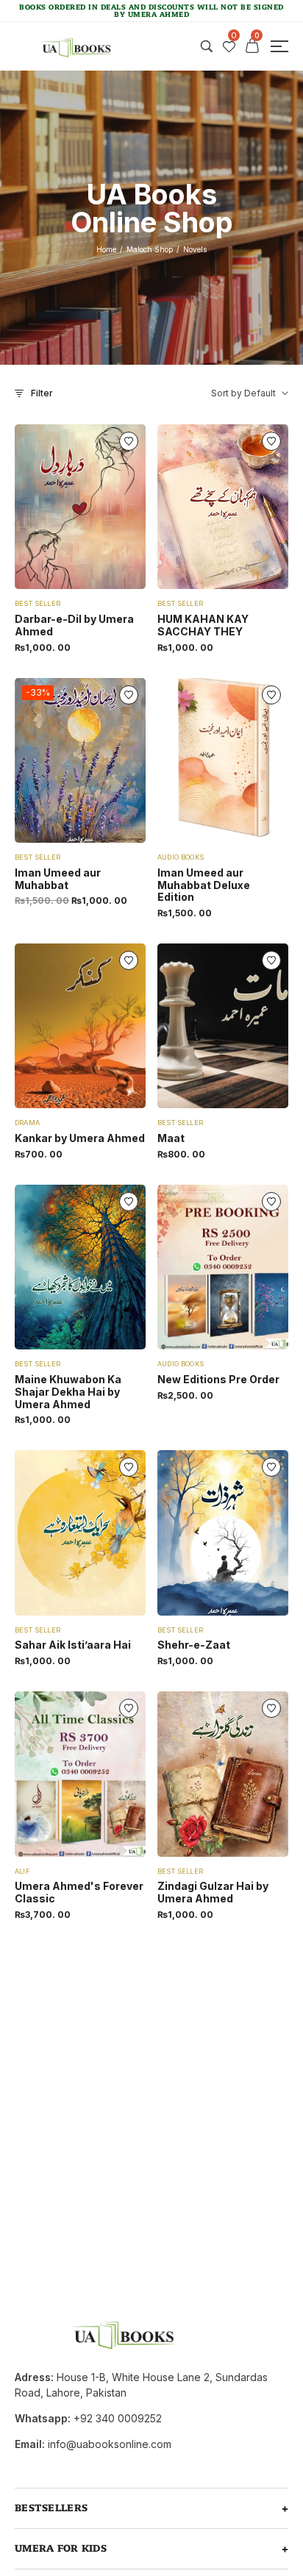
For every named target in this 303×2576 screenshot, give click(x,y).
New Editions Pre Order (218, 1379)
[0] (229, 47)
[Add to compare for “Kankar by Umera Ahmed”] (52, 1026)
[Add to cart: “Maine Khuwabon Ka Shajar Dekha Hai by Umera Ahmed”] (108, 1267)
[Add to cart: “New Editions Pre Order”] (251, 1267)
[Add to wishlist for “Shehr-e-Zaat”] (223, 1533)
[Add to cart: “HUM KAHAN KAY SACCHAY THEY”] (251, 507)
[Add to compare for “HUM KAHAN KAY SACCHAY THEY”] (195, 507)
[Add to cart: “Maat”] (251, 1026)
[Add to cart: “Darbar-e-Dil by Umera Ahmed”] (108, 507)
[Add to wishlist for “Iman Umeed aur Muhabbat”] (80, 760)
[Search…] (207, 46)
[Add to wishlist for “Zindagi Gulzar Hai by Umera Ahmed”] (223, 1774)
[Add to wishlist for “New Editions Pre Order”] (223, 1267)
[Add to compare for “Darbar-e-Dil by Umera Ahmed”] (52, 507)
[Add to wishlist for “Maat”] (223, 1026)
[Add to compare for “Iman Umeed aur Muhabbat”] (52, 760)
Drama (27, 1123)
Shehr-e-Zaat (194, 1645)
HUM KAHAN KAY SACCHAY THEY (203, 625)
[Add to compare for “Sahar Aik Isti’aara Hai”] (52, 1533)
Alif (22, 1871)
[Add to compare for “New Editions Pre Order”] (195, 1267)
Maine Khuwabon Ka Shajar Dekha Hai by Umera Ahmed (68, 1392)
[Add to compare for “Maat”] (195, 1026)
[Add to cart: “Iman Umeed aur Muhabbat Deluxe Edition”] (251, 760)
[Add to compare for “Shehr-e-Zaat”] (195, 1533)
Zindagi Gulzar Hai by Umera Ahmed (213, 1892)
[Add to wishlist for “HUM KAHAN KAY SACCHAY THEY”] (223, 507)
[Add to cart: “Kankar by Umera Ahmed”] (108, 1026)
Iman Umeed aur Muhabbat (58, 879)
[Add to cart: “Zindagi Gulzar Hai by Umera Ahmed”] (251, 1774)
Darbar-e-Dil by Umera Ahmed (74, 625)
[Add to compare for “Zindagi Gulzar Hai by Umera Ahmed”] (195, 1774)
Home (106, 249)
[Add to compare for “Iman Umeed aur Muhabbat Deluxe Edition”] (195, 760)
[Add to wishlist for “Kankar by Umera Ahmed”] (80, 1026)
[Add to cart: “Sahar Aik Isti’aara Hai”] (108, 1533)
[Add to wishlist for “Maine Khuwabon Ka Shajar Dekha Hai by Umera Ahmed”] (80, 1267)
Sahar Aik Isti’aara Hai (73, 1645)
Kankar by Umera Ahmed (80, 1138)
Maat (171, 1138)
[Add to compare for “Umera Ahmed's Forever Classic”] (52, 1774)
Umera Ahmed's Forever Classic (79, 1892)
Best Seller (38, 603)
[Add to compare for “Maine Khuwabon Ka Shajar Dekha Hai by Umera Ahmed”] (52, 1267)
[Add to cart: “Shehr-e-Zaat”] (251, 1533)
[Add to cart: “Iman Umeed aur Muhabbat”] (108, 760)
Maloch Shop (150, 249)
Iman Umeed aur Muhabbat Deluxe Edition (204, 885)
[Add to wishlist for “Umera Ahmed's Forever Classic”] (80, 1774)
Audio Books (181, 857)
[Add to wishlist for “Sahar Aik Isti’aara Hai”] (80, 1533)
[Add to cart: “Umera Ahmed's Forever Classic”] (108, 1774)
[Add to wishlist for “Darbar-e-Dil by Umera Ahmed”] (80, 507)
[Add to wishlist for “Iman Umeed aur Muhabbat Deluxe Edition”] (223, 760)
